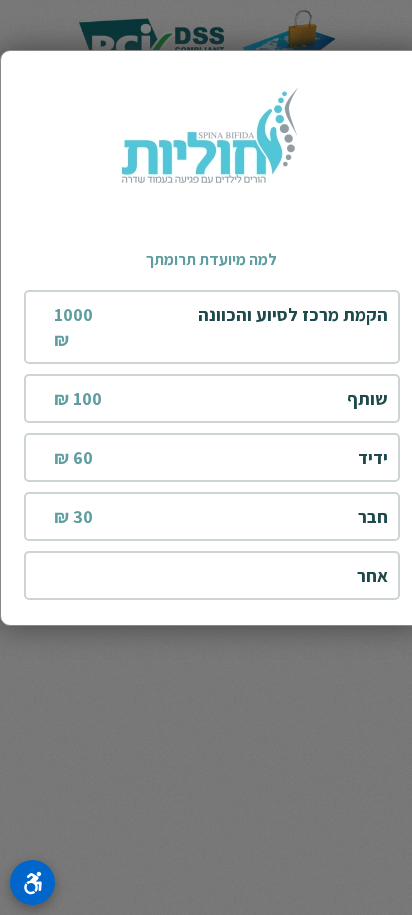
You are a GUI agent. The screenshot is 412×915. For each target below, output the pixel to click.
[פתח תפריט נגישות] (32, 882)
